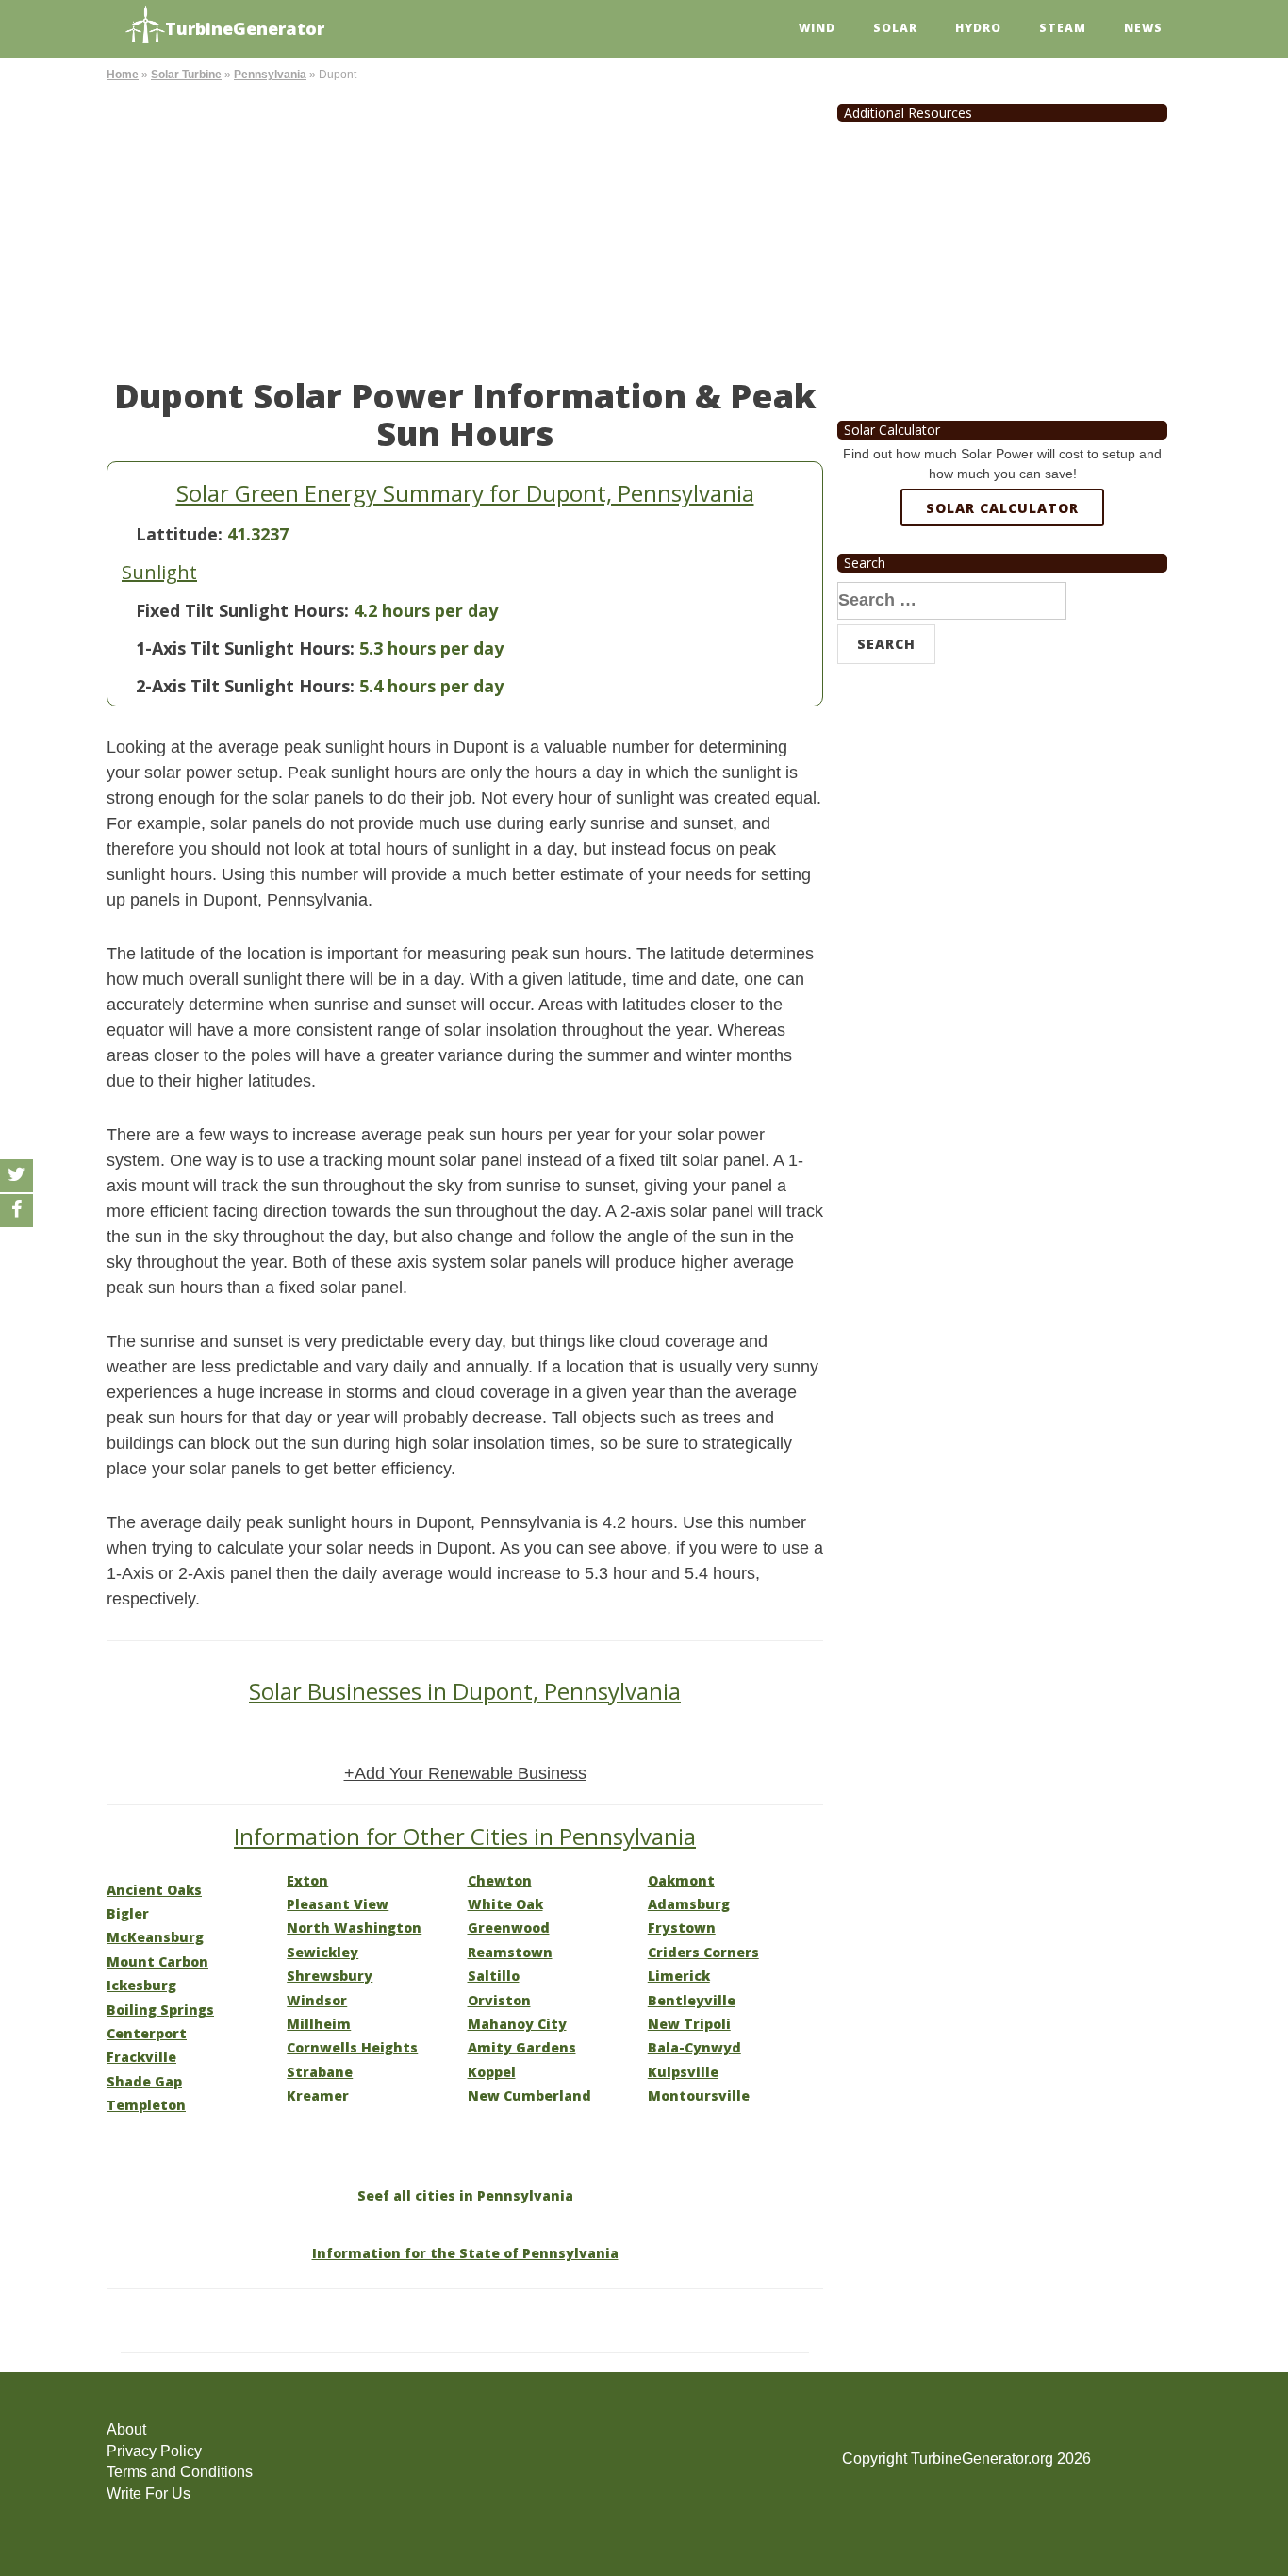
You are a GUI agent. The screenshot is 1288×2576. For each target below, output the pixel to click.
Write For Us (149, 2493)
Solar (895, 28)
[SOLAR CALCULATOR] (1002, 576)
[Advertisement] (465, 226)
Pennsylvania (270, 75)
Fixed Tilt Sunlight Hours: (242, 610)
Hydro (978, 28)
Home (123, 75)
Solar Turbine (186, 75)
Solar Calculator (1002, 508)
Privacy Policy (154, 2451)
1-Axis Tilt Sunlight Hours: (245, 648)
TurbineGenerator (245, 28)
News (1143, 28)
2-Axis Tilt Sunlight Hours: (245, 686)
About (126, 2429)
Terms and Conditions (180, 2472)
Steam (1063, 28)
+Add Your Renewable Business (465, 1773)
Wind (817, 28)
